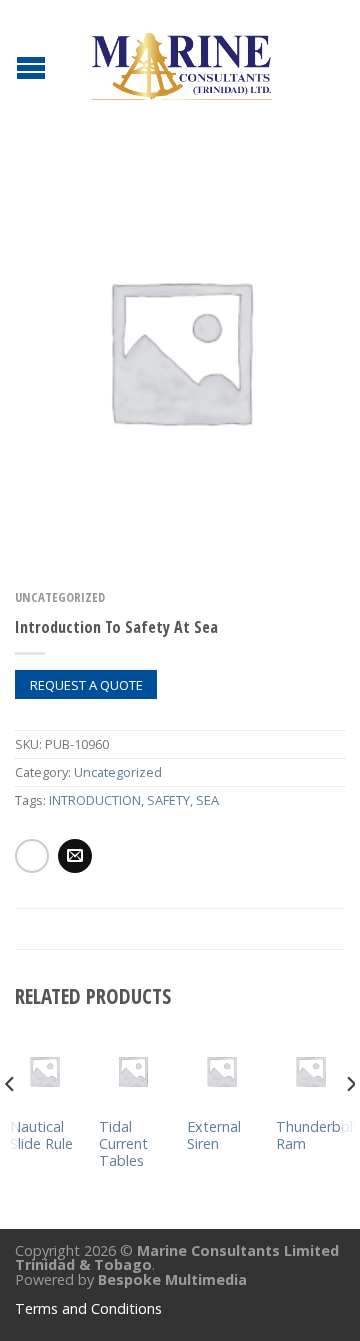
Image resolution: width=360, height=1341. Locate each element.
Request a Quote (86, 685)
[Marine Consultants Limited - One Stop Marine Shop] (183, 60)
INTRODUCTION (95, 800)
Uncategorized (60, 597)
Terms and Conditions (88, 1308)
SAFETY (168, 800)
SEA (207, 800)
